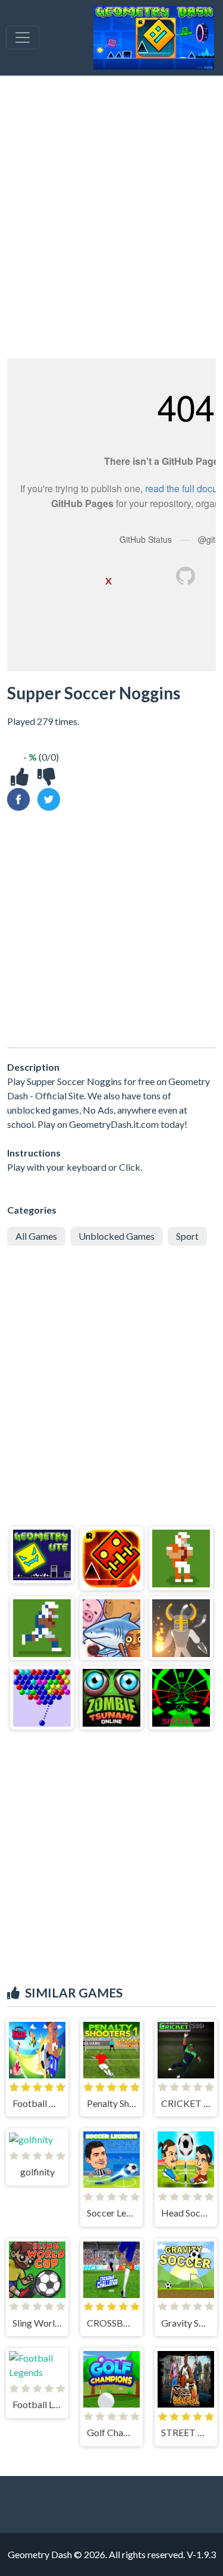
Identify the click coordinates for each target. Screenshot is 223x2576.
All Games (36, 1236)
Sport (187, 1236)
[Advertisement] (111, 217)
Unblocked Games (117, 1236)
